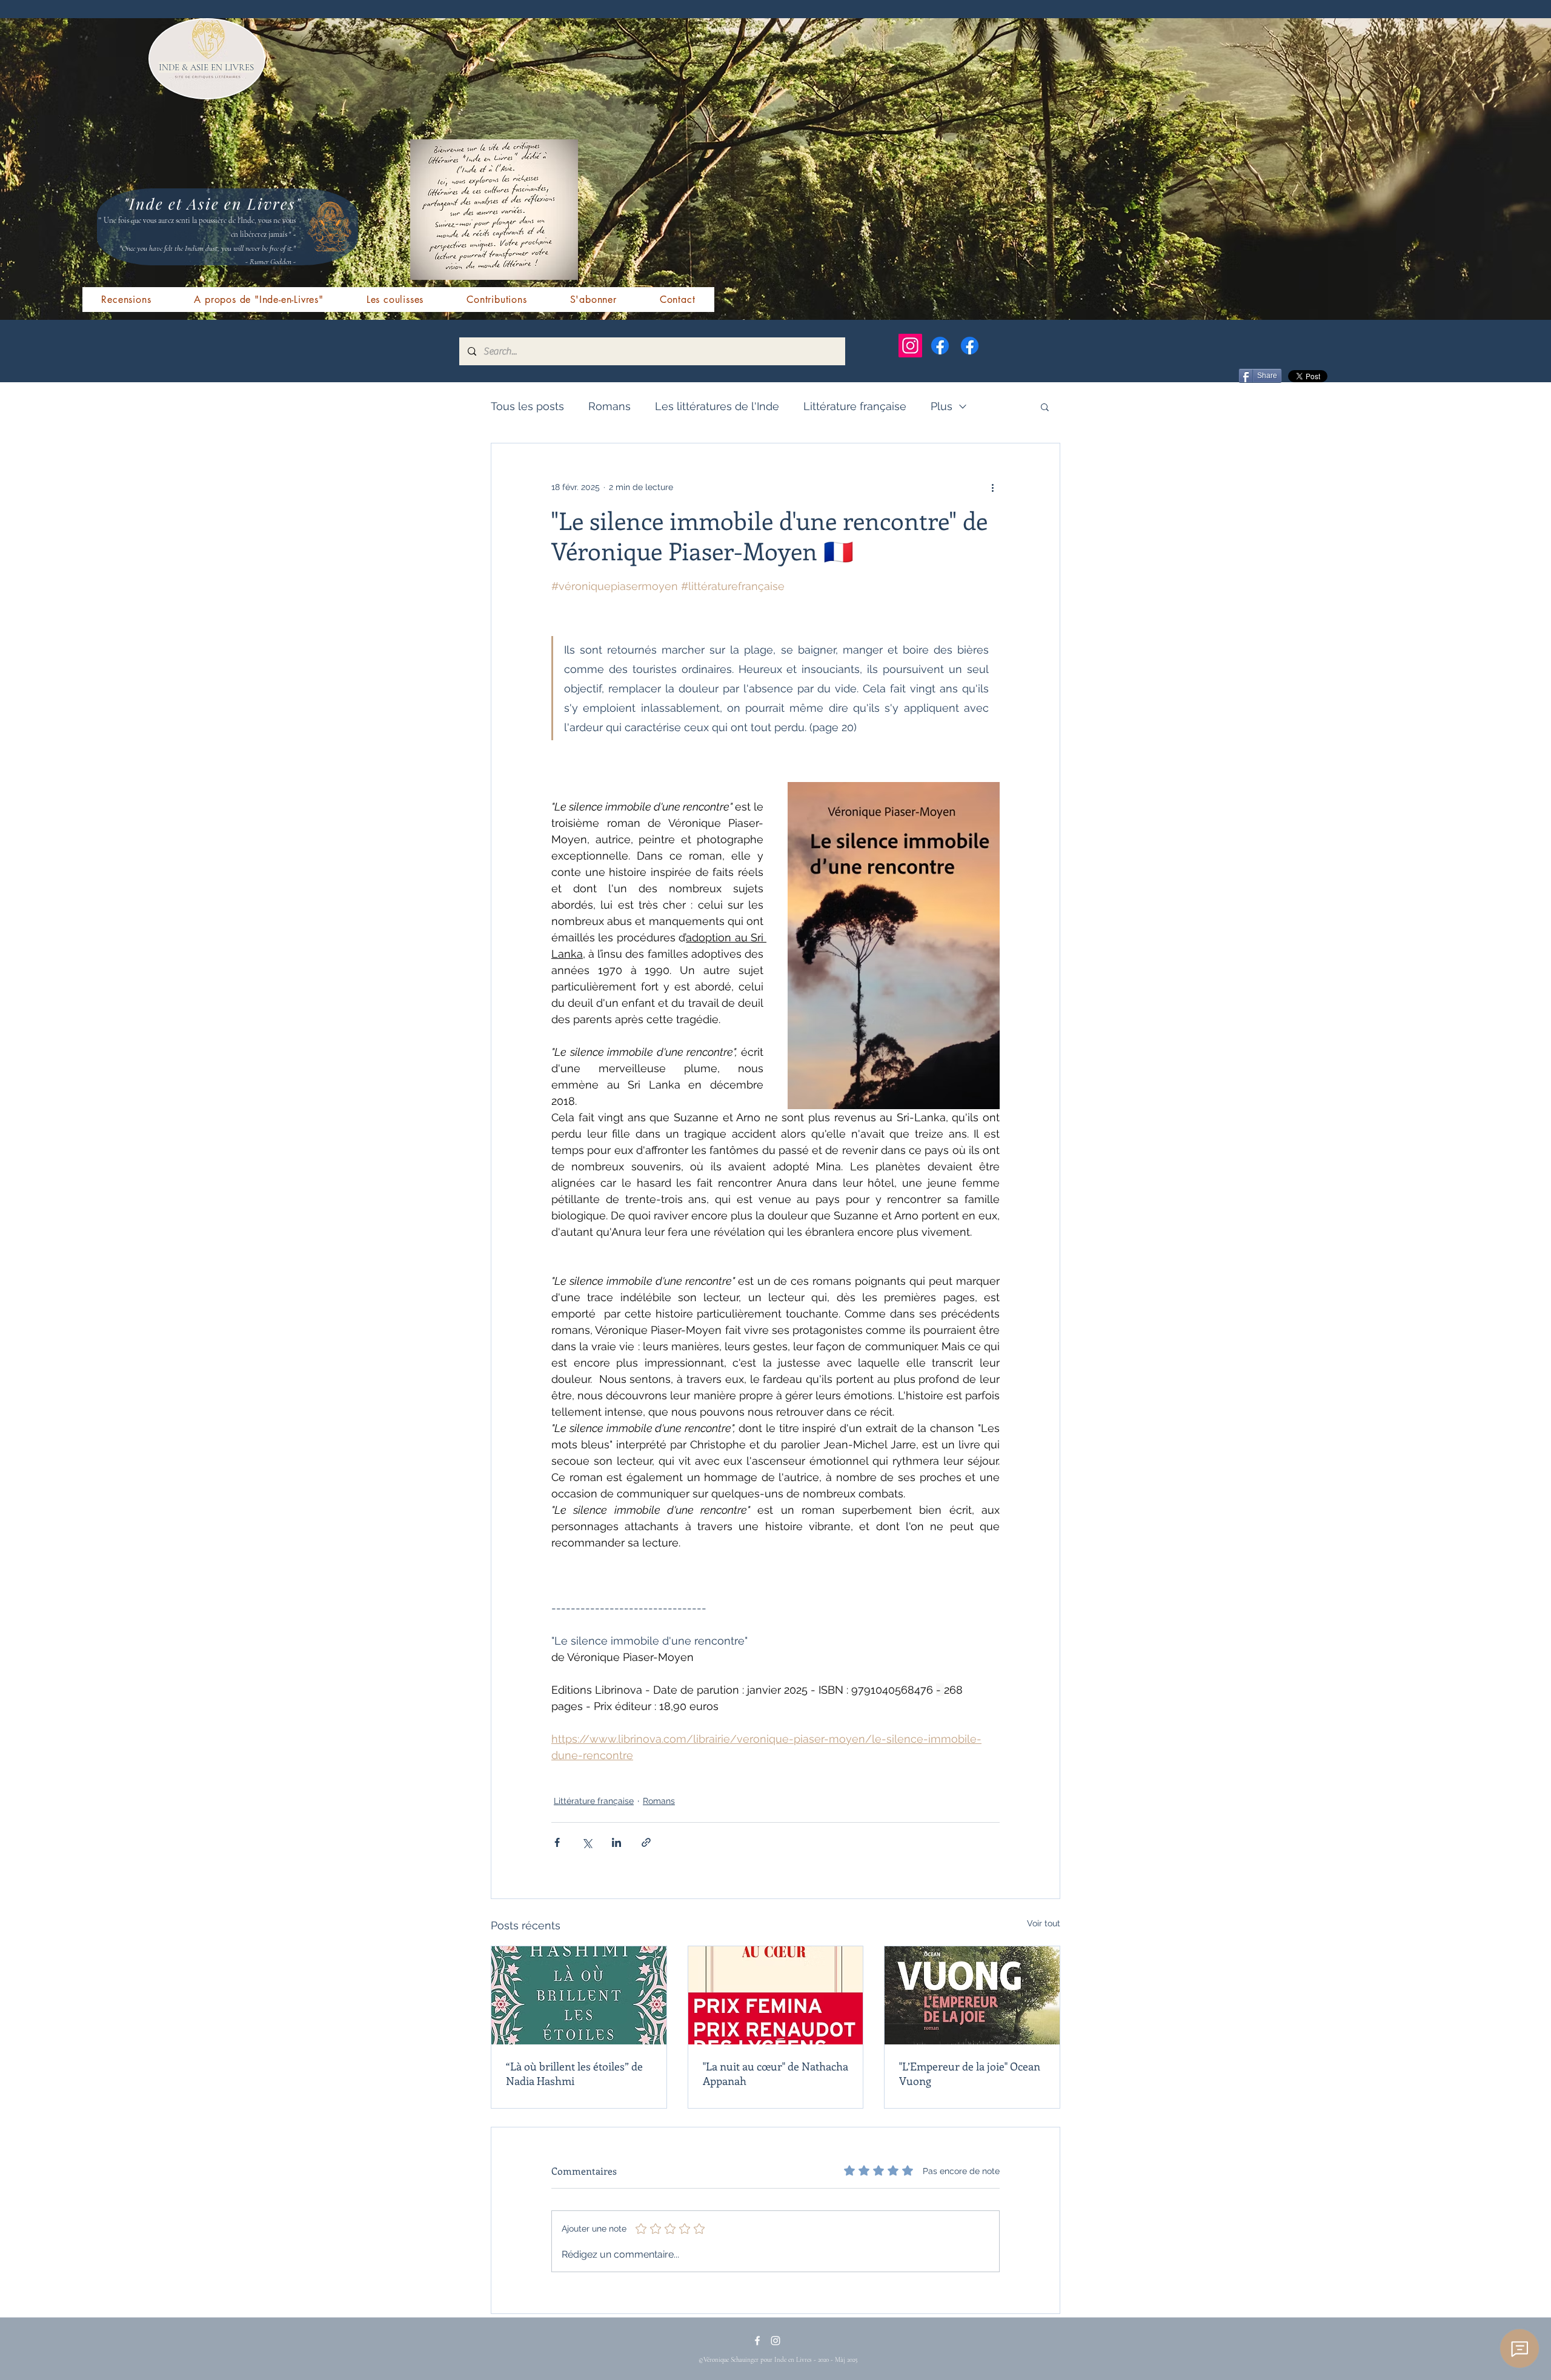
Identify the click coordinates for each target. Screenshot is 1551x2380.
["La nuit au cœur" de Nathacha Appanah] (776, 1995)
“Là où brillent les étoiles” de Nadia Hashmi (574, 2073)
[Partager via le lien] (646, 1842)
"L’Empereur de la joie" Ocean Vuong (970, 2073)
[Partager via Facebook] (557, 1842)
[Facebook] (940, 346)
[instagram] (775, 2341)
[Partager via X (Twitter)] (587, 1842)
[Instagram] (910, 346)
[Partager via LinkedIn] (616, 1842)
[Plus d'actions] (992, 487)
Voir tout (1044, 1923)
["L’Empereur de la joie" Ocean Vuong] (972, 1995)
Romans (609, 406)
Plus (942, 406)
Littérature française (855, 406)
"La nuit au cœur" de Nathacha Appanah (775, 2073)
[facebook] (757, 2341)
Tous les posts (527, 406)
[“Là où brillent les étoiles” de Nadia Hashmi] (579, 1995)
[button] (1045, 406)
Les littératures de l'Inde (717, 406)
